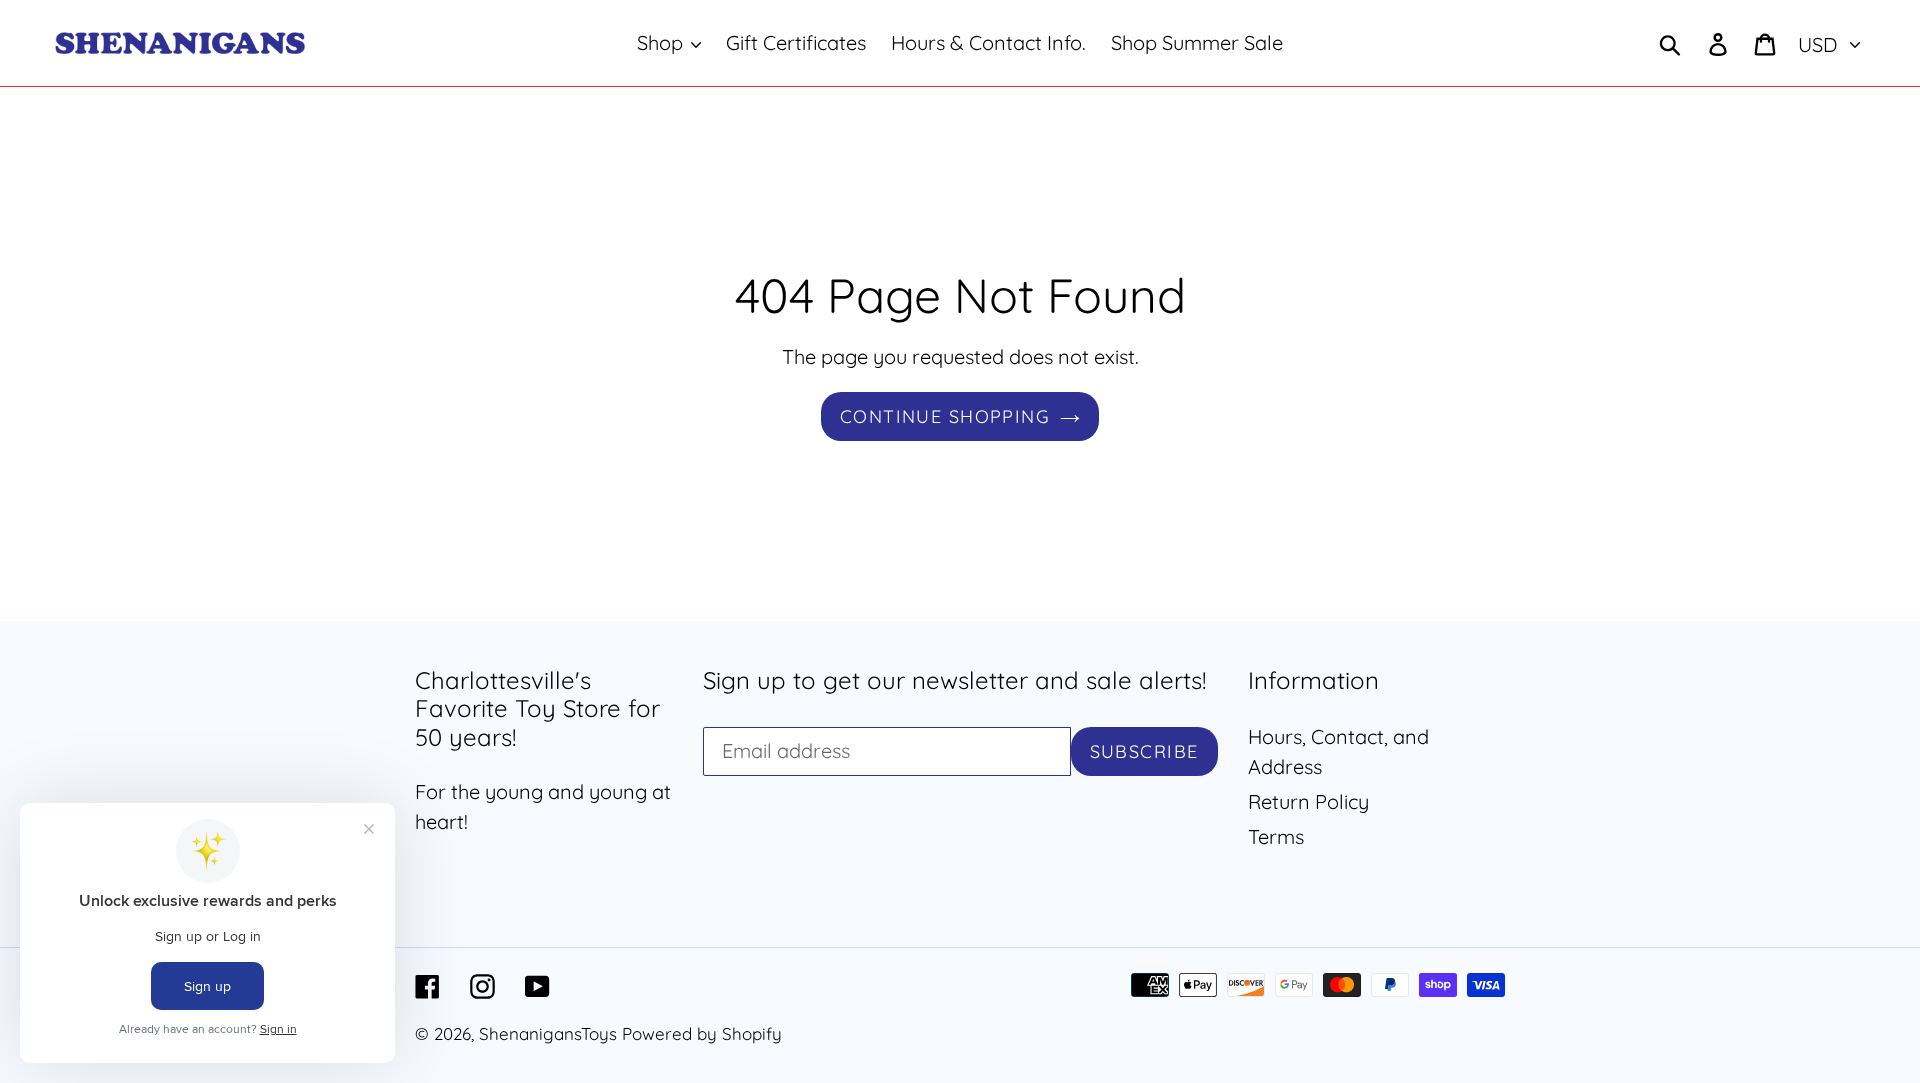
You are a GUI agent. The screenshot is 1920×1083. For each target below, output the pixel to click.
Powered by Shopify (702, 1033)
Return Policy (1308, 801)
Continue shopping (945, 416)
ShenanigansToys (548, 1033)
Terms (1276, 836)
